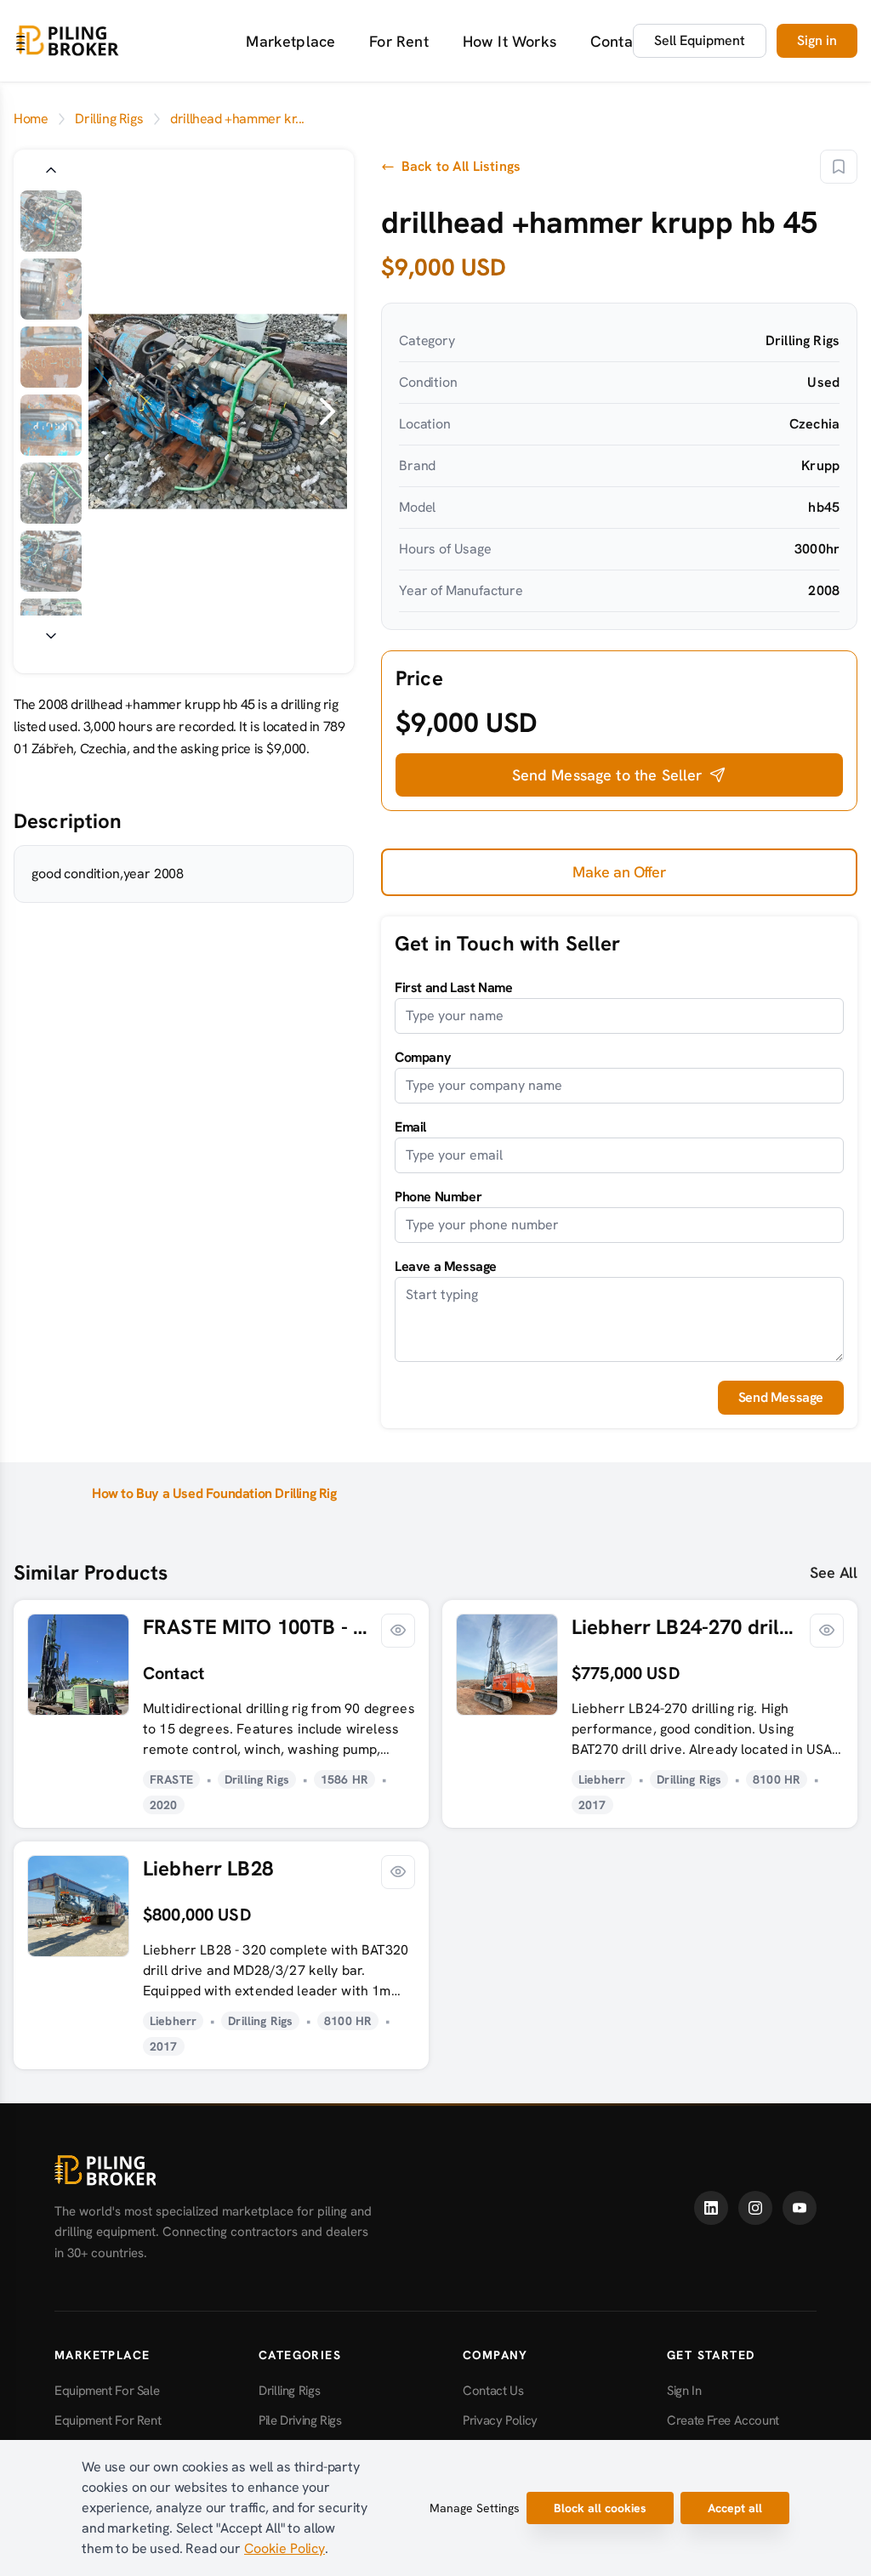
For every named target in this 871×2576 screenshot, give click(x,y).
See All (834, 1572)
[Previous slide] (109, 411)
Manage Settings (475, 2508)
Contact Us (629, 41)
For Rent (398, 41)
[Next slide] (327, 411)
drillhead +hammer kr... (237, 119)
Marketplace (290, 41)
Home (31, 119)
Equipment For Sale (107, 2391)
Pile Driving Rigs (300, 2420)
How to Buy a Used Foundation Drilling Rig (214, 1493)
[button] (619, 775)
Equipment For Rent (108, 2420)
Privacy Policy (500, 2420)
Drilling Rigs (109, 119)
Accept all (735, 2508)
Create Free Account (723, 2420)
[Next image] (51, 636)
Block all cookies (600, 2508)
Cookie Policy (285, 2548)
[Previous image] (51, 170)
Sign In (684, 2391)
